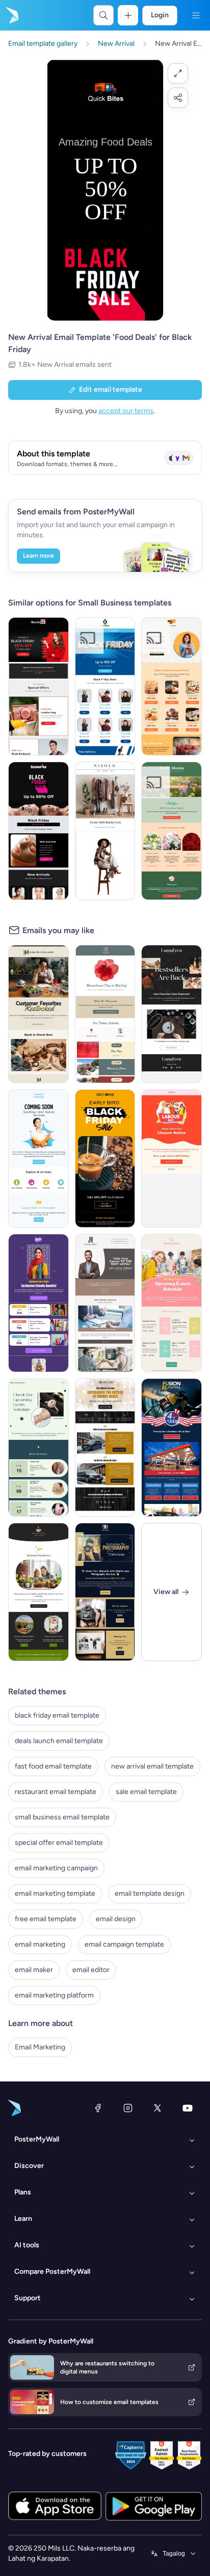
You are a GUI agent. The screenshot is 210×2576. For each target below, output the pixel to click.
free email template (46, 1919)
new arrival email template (152, 1766)
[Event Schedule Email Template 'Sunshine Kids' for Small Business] (172, 1303)
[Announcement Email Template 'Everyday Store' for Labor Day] (172, 1159)
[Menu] (196, 15)
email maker (34, 1970)
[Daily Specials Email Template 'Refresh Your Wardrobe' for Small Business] (105, 831)
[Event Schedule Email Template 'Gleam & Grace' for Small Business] (38, 1448)
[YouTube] (188, 2108)
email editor (91, 1970)
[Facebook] (98, 2108)
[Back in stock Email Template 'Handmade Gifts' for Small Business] (38, 1014)
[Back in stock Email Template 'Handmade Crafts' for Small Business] (172, 1014)
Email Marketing (40, 2047)
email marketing (40, 1944)
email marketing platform (54, 1995)
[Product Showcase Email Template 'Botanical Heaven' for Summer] (38, 1592)
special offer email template (59, 1843)
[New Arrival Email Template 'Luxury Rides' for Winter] (105, 1448)
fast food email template (53, 1766)
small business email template (62, 1817)
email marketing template (55, 1893)
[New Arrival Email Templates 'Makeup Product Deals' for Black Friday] (38, 831)
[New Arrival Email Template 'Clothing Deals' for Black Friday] (105, 686)
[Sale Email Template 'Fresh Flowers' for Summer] (172, 831)
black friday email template (57, 1715)
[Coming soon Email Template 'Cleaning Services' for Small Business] (38, 1159)
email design (116, 1919)
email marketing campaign (56, 1868)
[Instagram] (128, 2108)
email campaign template (124, 1944)
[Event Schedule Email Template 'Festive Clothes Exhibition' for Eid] (38, 1303)
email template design (150, 1893)
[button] (178, 73)
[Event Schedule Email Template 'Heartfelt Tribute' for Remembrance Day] (105, 1014)
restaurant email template (56, 1792)
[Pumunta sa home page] (11, 15)
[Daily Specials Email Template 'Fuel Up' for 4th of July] (172, 1448)
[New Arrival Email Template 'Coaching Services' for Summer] (105, 1303)
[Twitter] (157, 2108)
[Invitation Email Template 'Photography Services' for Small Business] (105, 1592)
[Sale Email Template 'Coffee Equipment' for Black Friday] (105, 1159)
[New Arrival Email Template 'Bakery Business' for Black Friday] (172, 686)
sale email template (146, 1792)
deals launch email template (59, 1741)
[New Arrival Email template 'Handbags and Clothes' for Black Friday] (38, 686)
